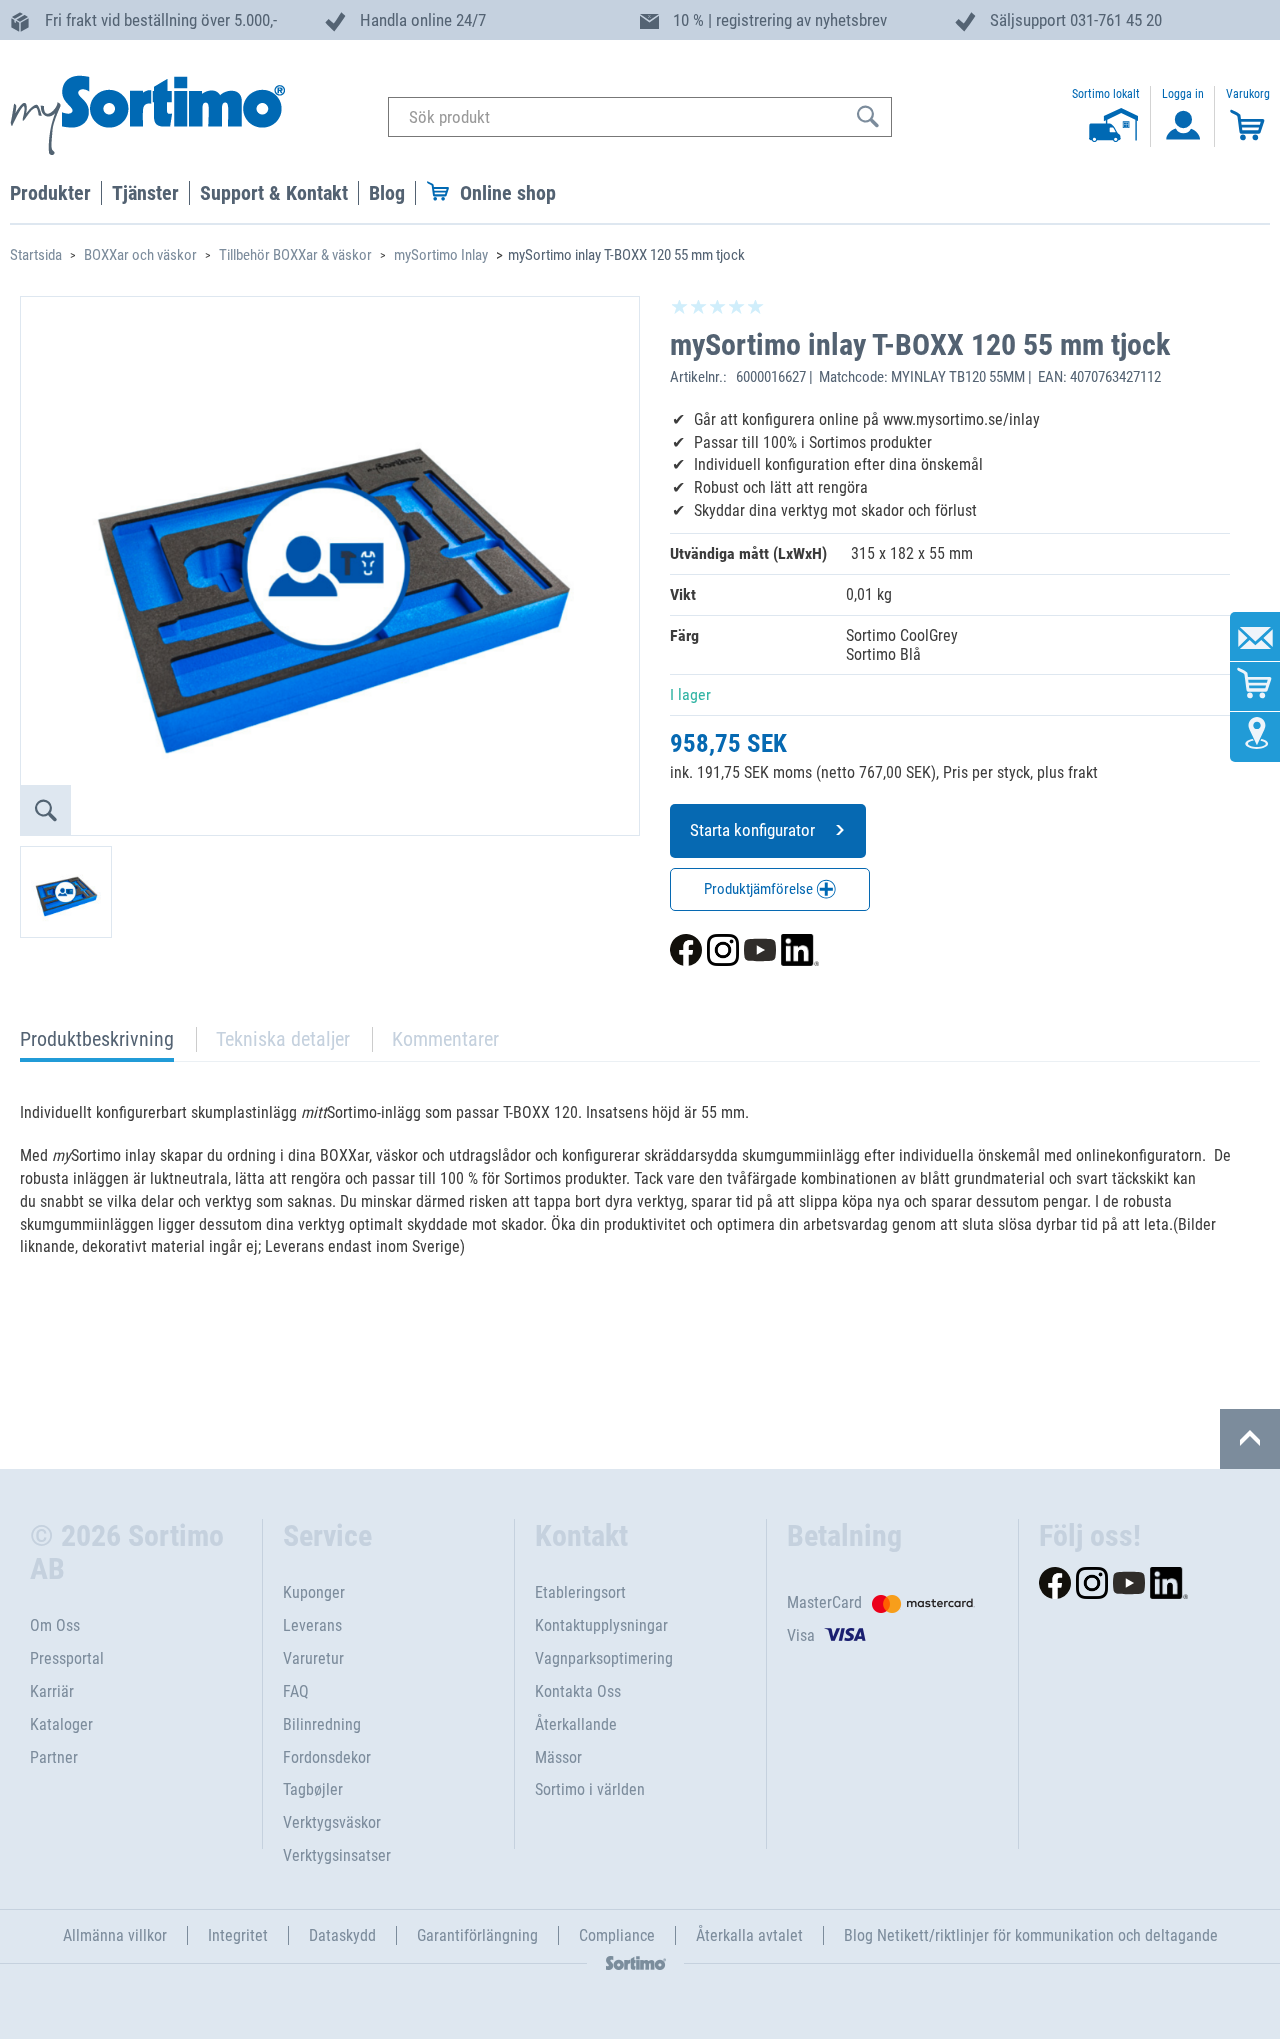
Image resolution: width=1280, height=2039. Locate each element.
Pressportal (67, 1658)
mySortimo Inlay (441, 255)
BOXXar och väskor (140, 255)
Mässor (558, 1757)
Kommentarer (445, 1039)
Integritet (238, 1935)
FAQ (296, 1691)
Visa (801, 1635)
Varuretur (313, 1658)
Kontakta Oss (578, 1691)
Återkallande (576, 1724)
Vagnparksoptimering (604, 1658)
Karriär (52, 1691)
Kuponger (314, 1592)
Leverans (312, 1625)
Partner (54, 1757)
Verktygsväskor (332, 1822)
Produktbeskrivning (97, 1044)
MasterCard (824, 1602)
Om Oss (55, 1625)
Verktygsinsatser (337, 1855)
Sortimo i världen (590, 1789)
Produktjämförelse (760, 889)
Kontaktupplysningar (601, 1625)
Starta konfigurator (752, 830)
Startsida (36, 255)
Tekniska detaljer (283, 1039)
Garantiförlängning (477, 1935)
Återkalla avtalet (749, 1935)
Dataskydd (342, 1935)
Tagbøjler (313, 1789)
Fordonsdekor (327, 1757)
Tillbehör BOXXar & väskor (295, 255)
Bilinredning (322, 1724)
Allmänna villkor (115, 1935)
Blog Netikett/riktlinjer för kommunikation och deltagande (1031, 1935)
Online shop (508, 193)
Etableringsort (580, 1592)
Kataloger (61, 1724)
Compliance (617, 1935)
